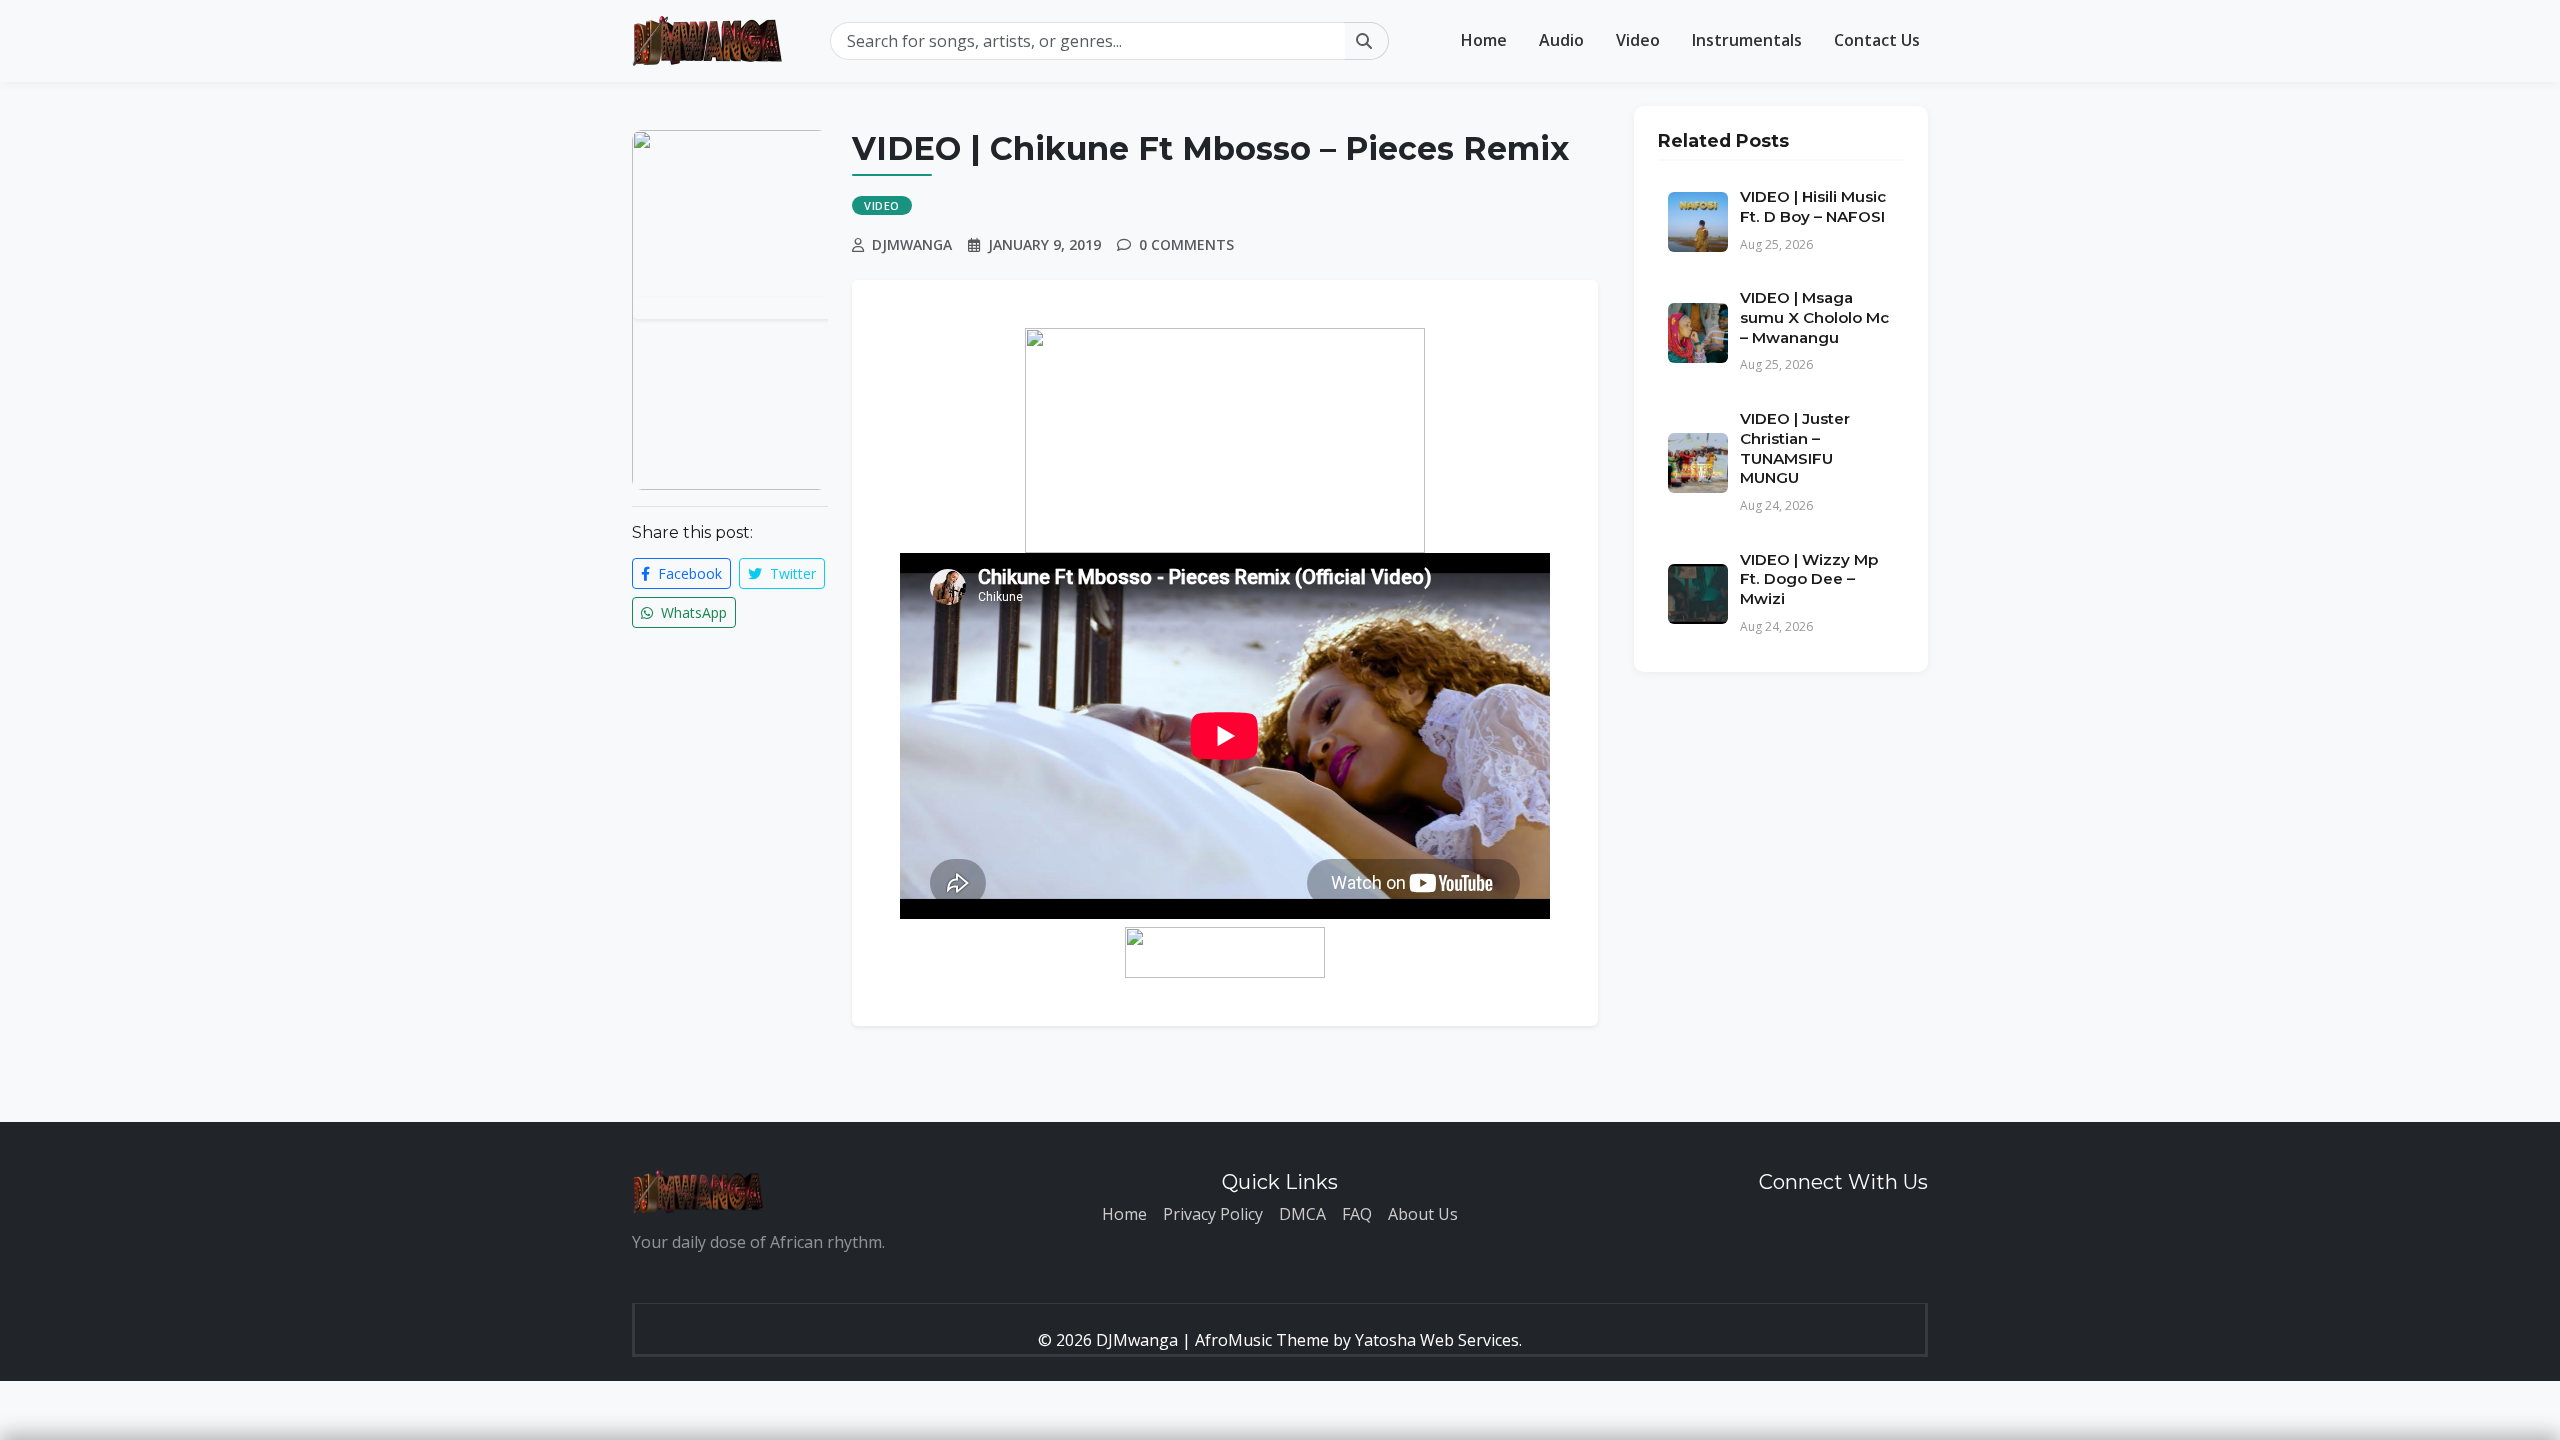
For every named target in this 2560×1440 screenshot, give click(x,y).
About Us (1423, 1214)
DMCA (1302, 1214)
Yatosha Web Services (1437, 1340)
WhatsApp (692, 612)
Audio (1561, 40)
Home (1484, 40)
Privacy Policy (1213, 1214)
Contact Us (1877, 40)
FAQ (1357, 1214)
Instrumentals (1747, 40)
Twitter (791, 573)
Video (1638, 40)
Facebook (688, 573)
